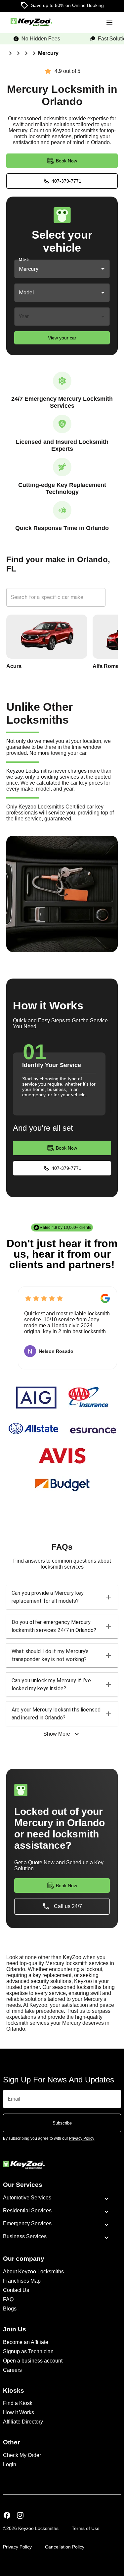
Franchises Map (22, 2281)
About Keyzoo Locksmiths (33, 2272)
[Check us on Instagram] (20, 2516)
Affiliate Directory (23, 2422)
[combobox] (53, 269)
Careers (12, 2370)
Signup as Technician (28, 2351)
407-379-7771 (66, 181)
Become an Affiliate (26, 2342)
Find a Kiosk (18, 2403)
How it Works (19, 2412)
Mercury (48, 53)
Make (24, 260)
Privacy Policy (17, 2547)
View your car (62, 338)
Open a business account (33, 2361)
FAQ (8, 2299)
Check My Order (22, 2455)
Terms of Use (86, 2528)
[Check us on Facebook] (7, 2516)
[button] (62, 1597)
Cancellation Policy (65, 2547)
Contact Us (16, 2290)
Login (10, 2464)
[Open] (103, 269)
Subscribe (62, 2123)
